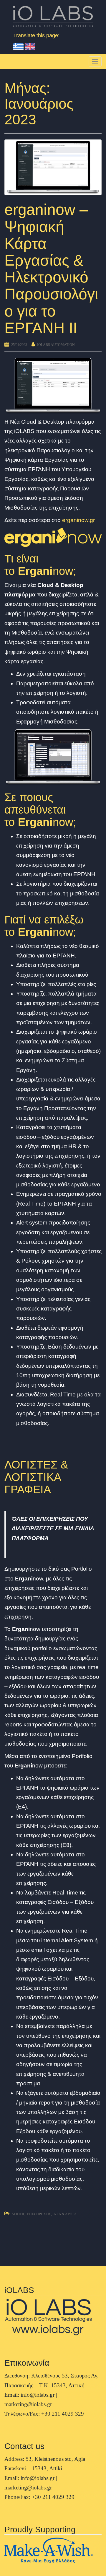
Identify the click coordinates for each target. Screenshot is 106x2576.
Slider (18, 2214)
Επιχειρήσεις (39, 2214)
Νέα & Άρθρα (65, 2214)
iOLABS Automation (56, 345)
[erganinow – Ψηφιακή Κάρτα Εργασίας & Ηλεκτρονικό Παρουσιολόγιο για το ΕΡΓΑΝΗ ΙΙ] (53, 167)
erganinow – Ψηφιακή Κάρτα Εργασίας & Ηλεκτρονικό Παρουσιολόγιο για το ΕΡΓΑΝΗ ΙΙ (51, 269)
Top (99, 2568)
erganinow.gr (78, 520)
